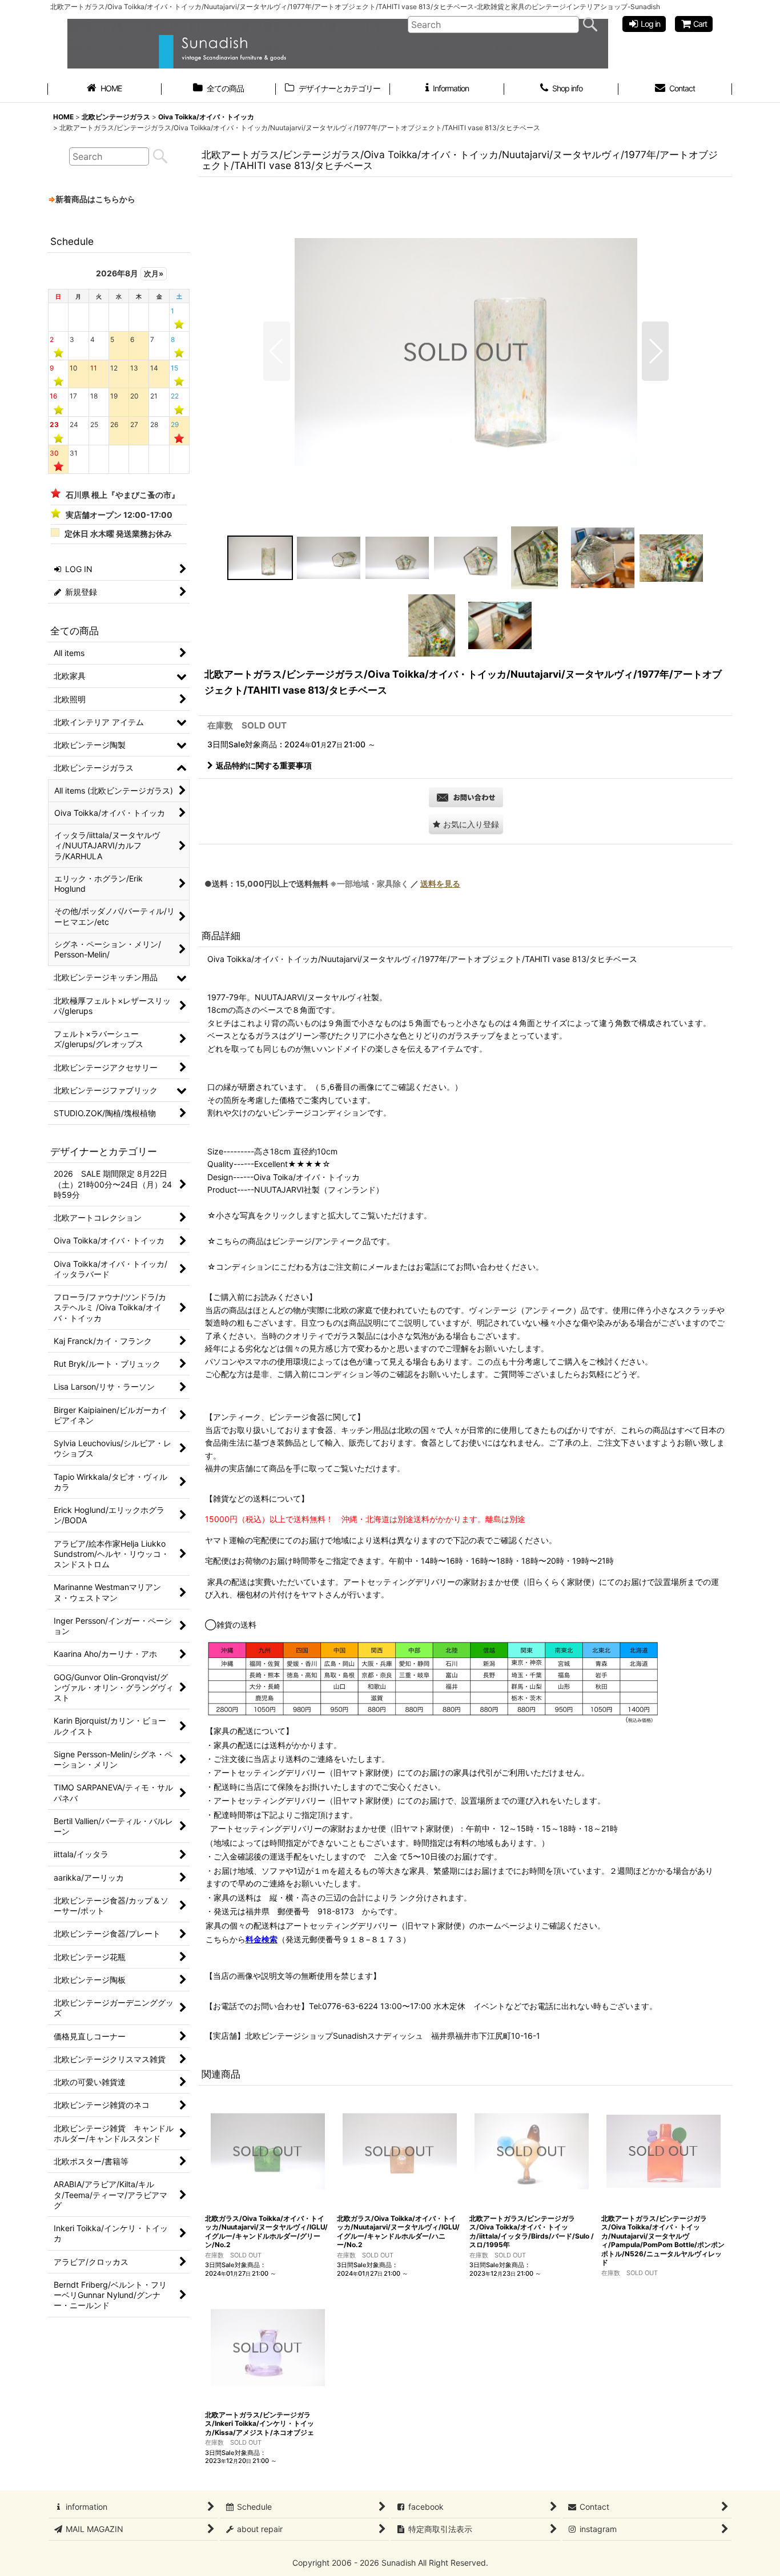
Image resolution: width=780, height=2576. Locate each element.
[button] (277, 351)
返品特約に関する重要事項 (264, 765)
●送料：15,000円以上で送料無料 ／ (332, 884)
